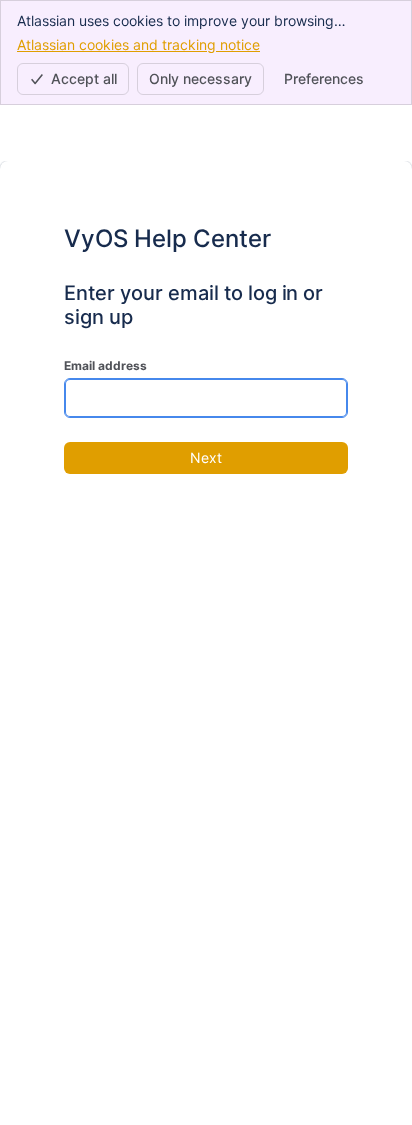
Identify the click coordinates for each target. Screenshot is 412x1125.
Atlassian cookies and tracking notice (138, 44)
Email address (105, 365)
